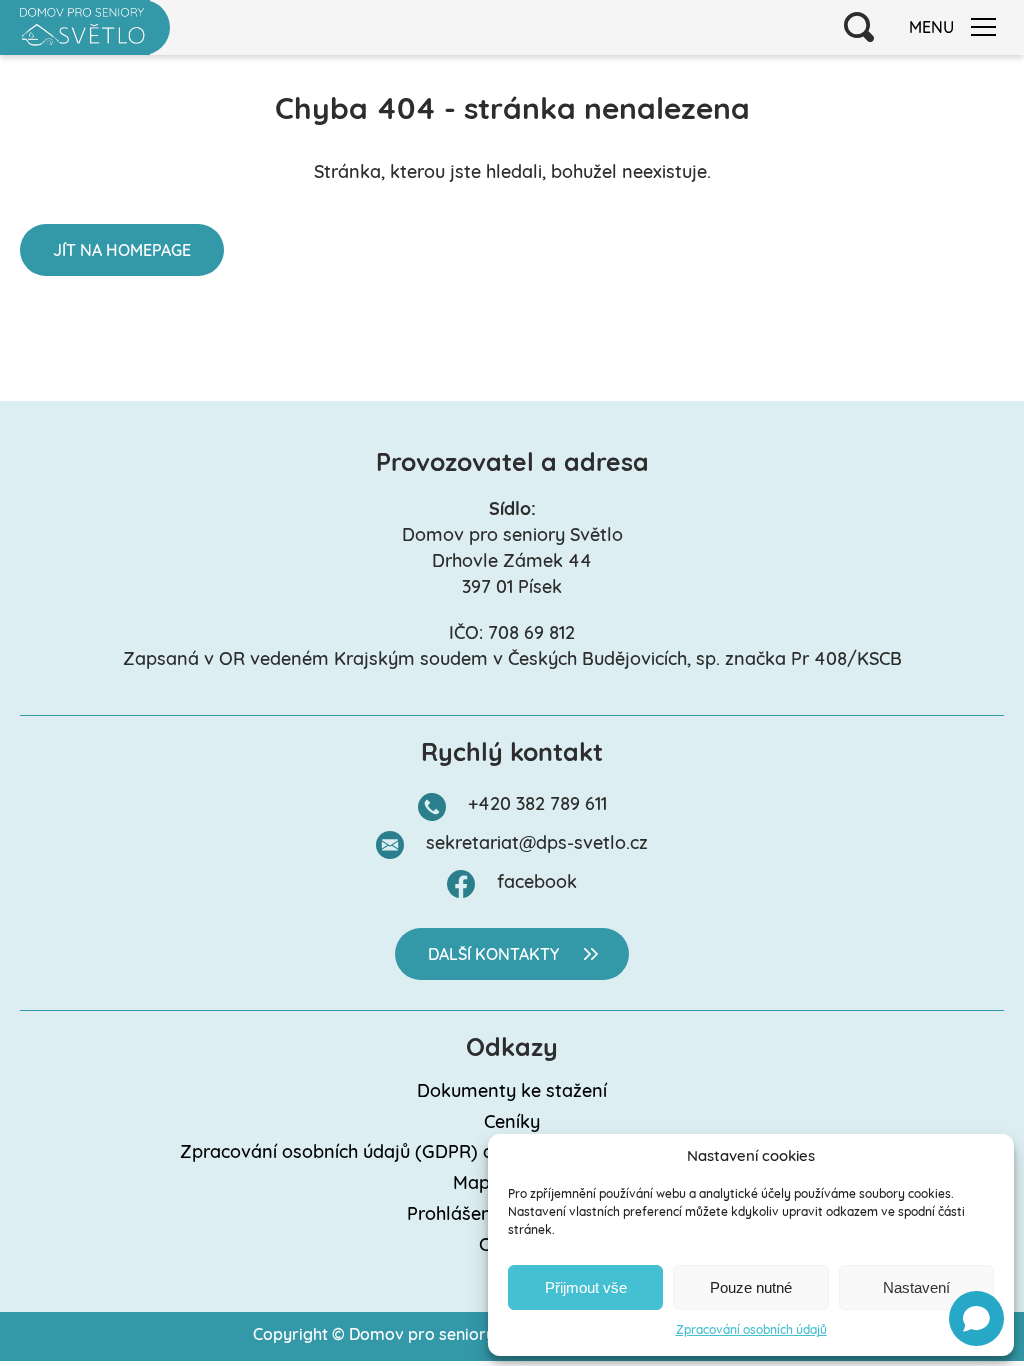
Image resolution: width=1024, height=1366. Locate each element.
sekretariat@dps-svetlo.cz (537, 845)
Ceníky (512, 1124)
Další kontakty (493, 956)
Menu (931, 29)
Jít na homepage (122, 252)
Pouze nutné (751, 1287)
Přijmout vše (586, 1287)
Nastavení (916, 1287)
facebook (537, 884)
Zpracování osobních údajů (751, 1331)
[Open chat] (976, 1318)
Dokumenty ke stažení (512, 1093)
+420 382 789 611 (537, 806)
